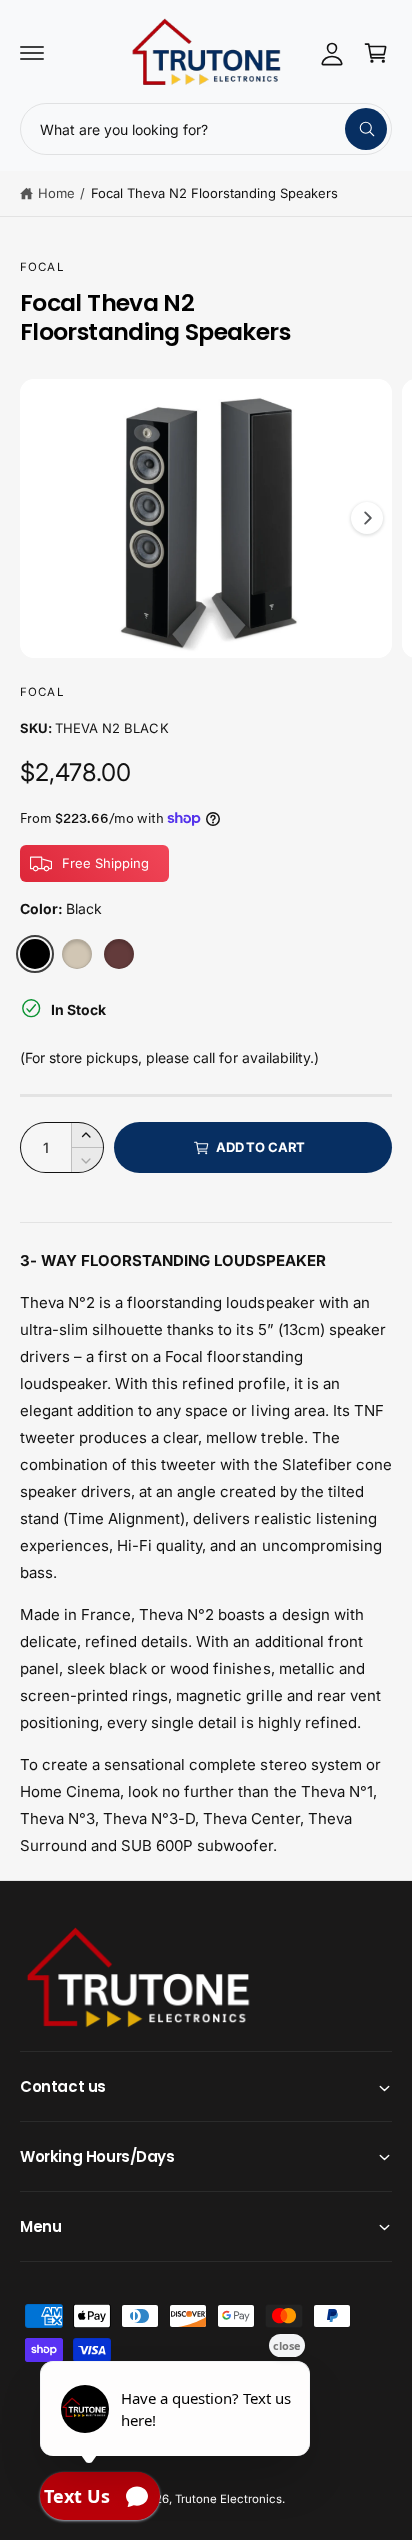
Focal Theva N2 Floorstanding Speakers (215, 193)
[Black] (35, 954)
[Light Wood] (77, 954)
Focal (42, 267)
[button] (32, 53)
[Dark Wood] (119, 954)
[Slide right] (367, 518)
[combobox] (206, 129)
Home (56, 193)
